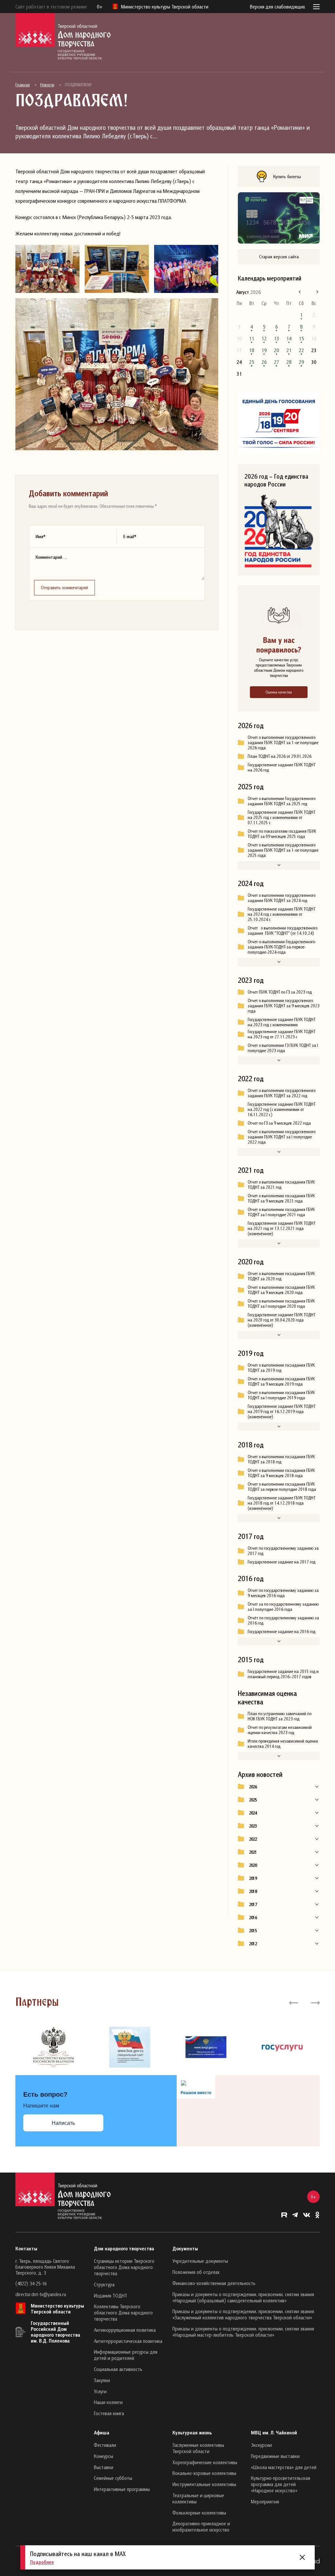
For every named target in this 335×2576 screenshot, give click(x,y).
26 (264, 362)
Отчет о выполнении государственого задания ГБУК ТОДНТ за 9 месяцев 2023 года (284, 1006)
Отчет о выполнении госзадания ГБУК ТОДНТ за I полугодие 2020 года (281, 1304)
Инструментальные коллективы (204, 2484)
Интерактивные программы (122, 2489)
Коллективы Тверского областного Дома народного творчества (123, 2312)
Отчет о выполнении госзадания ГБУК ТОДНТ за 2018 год (281, 1459)
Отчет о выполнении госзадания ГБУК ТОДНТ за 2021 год (281, 1185)
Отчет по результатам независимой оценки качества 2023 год (280, 1730)
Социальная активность (118, 2369)
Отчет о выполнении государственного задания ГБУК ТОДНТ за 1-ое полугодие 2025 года (283, 850)
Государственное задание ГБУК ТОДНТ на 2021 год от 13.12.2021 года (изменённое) (282, 1228)
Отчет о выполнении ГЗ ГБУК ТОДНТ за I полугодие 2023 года (283, 1048)
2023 (253, 1826)
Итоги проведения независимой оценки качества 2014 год (283, 1744)
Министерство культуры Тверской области (57, 2309)
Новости (47, 85)
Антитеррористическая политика (128, 2341)
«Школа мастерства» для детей (284, 2467)
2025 (253, 1800)
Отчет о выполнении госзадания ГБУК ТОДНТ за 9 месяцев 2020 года (281, 1290)
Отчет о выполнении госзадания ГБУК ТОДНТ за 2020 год (281, 1276)
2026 (253, 1787)
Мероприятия (265, 2501)
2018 (253, 1891)
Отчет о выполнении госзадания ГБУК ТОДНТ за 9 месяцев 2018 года (281, 1473)
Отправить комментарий (64, 587)
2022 (253, 1839)
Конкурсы (104, 2456)
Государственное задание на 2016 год (282, 1631)
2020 (253, 1865)
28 (289, 362)
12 (264, 338)
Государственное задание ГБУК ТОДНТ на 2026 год (282, 767)
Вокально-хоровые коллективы (204, 2473)
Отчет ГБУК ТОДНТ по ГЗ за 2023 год (280, 992)
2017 (253, 1904)
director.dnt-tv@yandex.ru (41, 2294)
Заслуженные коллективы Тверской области (198, 2448)
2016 (253, 1918)
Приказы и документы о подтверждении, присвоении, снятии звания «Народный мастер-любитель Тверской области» (243, 2332)
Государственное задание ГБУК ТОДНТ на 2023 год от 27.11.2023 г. (282, 1034)
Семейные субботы (113, 2478)
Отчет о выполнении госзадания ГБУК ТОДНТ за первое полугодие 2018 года (282, 1487)
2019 (253, 1878)
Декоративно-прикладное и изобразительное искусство (201, 2526)
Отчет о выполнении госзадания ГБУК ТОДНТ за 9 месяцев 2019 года (281, 1381)
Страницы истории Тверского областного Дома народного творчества (124, 2267)
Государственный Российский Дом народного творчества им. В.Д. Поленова (55, 2332)
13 (276, 338)
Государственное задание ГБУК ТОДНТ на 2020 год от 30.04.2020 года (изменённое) (282, 1320)
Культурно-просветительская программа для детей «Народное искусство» (281, 2484)
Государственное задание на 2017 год (282, 1562)
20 (276, 350)
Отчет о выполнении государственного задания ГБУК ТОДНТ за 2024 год (282, 898)
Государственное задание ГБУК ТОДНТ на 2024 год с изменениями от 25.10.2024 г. (282, 914)
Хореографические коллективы (205, 2462)
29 (301, 362)
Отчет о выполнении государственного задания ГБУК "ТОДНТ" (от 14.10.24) (282, 930)
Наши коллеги (108, 2402)
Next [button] (315, 2002)
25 (252, 362)
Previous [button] (294, 2002)
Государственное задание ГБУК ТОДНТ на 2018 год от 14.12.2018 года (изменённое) (282, 1503)
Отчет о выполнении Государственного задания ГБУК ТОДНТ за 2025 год (282, 801)
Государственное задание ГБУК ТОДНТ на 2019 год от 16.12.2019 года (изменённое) (282, 1411)
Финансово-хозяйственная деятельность (214, 2283)
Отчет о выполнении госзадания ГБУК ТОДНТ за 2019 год (281, 1368)
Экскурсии (261, 2445)
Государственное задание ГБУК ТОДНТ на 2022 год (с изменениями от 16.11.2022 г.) (282, 1109)
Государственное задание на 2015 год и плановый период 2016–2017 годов (283, 1674)
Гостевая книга (109, 2413)
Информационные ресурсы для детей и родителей (126, 2355)
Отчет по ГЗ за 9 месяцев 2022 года (279, 1123)
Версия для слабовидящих (277, 7)
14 (289, 338)
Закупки (102, 2380)
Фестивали (105, 2445)
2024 (253, 1813)
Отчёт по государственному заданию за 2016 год (283, 1620)
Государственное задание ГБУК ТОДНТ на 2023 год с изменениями (282, 1022)
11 (252, 338)
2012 (253, 1944)
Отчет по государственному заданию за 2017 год (283, 1551)
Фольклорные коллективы (199, 2513)
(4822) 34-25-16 (31, 2283)
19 (264, 350)
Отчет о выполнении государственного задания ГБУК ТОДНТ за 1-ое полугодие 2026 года (283, 742)
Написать (63, 2123)
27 (276, 362)
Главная (23, 85)
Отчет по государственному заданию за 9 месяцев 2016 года (283, 1593)
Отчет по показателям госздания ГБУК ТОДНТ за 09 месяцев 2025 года (282, 834)
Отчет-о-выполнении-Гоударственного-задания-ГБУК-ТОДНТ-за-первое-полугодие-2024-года (282, 947)
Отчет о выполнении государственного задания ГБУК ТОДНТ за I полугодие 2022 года (282, 1137)
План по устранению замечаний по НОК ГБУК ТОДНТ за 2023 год (280, 1716)
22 (301, 350)
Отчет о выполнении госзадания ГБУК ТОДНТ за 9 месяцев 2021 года (281, 1198)
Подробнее (42, 2562)
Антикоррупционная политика (125, 2330)
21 (289, 350)
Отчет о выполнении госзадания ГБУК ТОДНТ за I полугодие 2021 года (281, 1212)
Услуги (100, 2391)
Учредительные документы (200, 2261)
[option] (53, 2047)
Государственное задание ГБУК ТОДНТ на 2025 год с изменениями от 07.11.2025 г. (282, 817)
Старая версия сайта (279, 256)
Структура (104, 2284)
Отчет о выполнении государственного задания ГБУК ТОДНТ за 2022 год (282, 1093)
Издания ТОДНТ (111, 2295)
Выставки (104, 2467)
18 (252, 350)
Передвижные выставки (275, 2456)
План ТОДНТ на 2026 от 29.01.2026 (280, 756)
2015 (253, 1931)
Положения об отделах (196, 2272)
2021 (253, 1852)
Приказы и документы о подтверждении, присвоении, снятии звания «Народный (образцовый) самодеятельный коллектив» (243, 2297)
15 (301, 338)
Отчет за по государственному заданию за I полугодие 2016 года (283, 1607)
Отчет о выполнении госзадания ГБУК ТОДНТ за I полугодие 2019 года (281, 1395)
